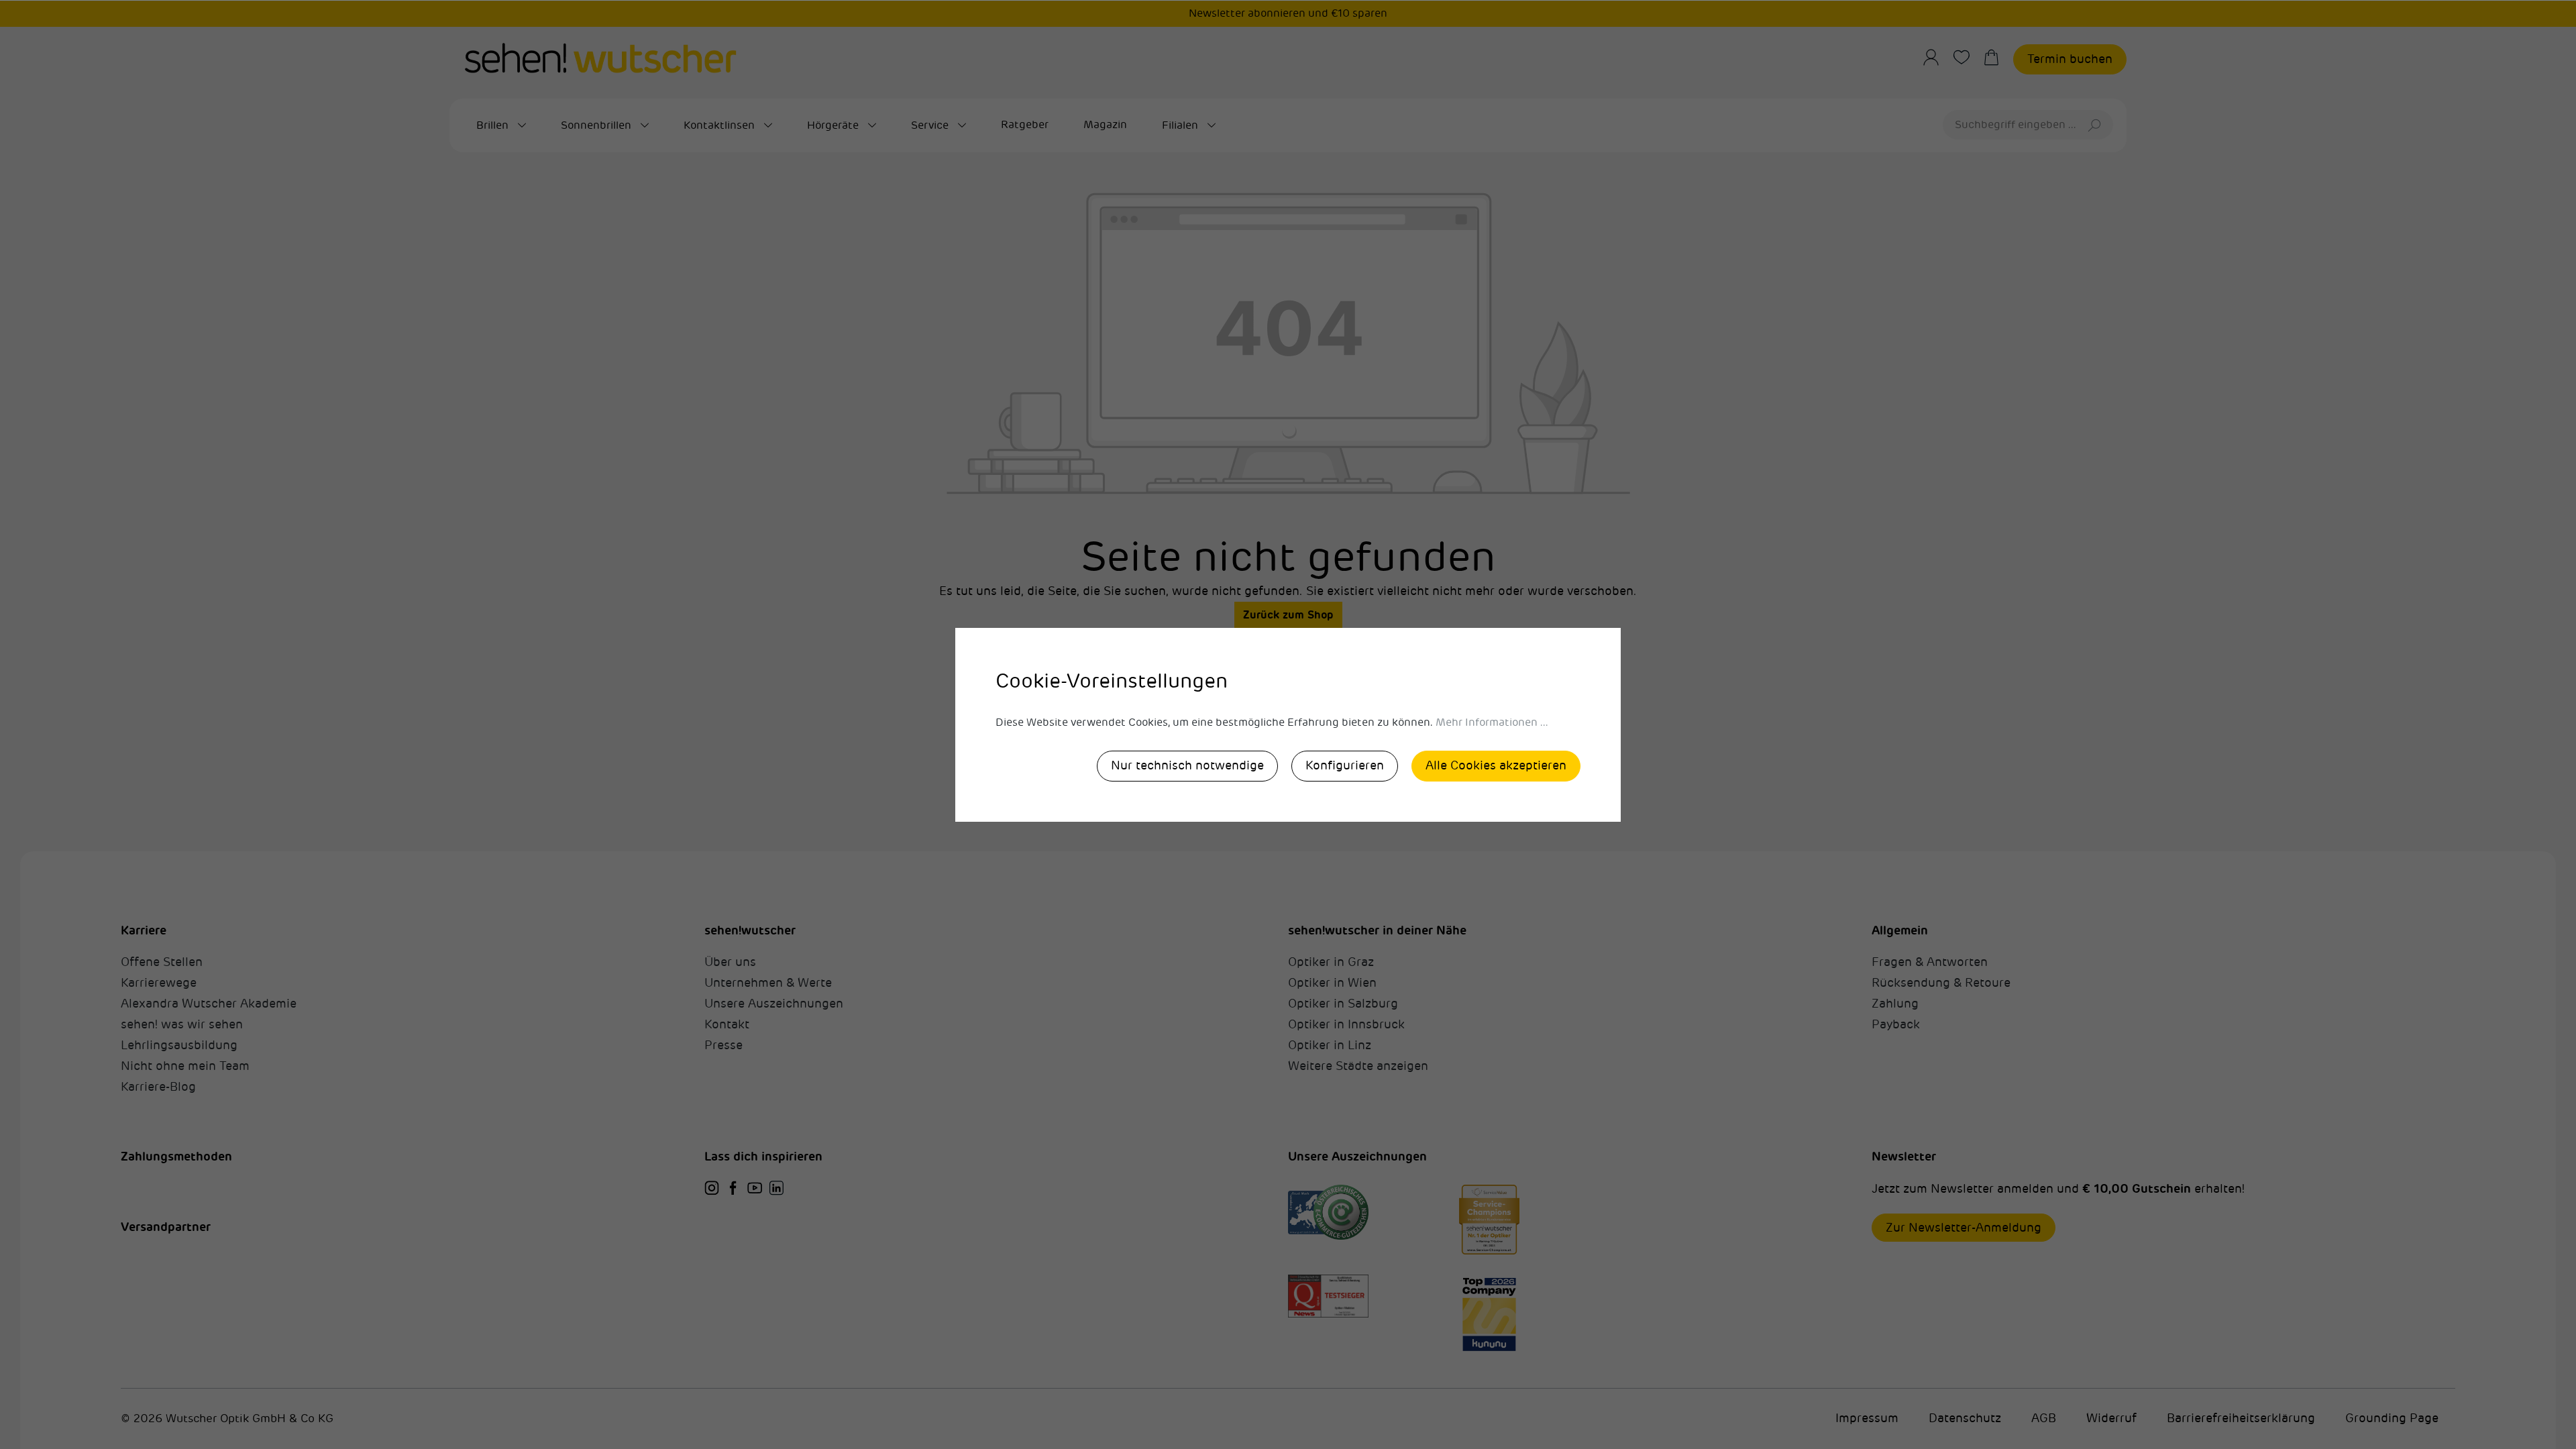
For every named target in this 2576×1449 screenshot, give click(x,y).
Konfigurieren (1345, 765)
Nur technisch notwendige (1187, 765)
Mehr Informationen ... (1492, 722)
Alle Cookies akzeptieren (1496, 765)
